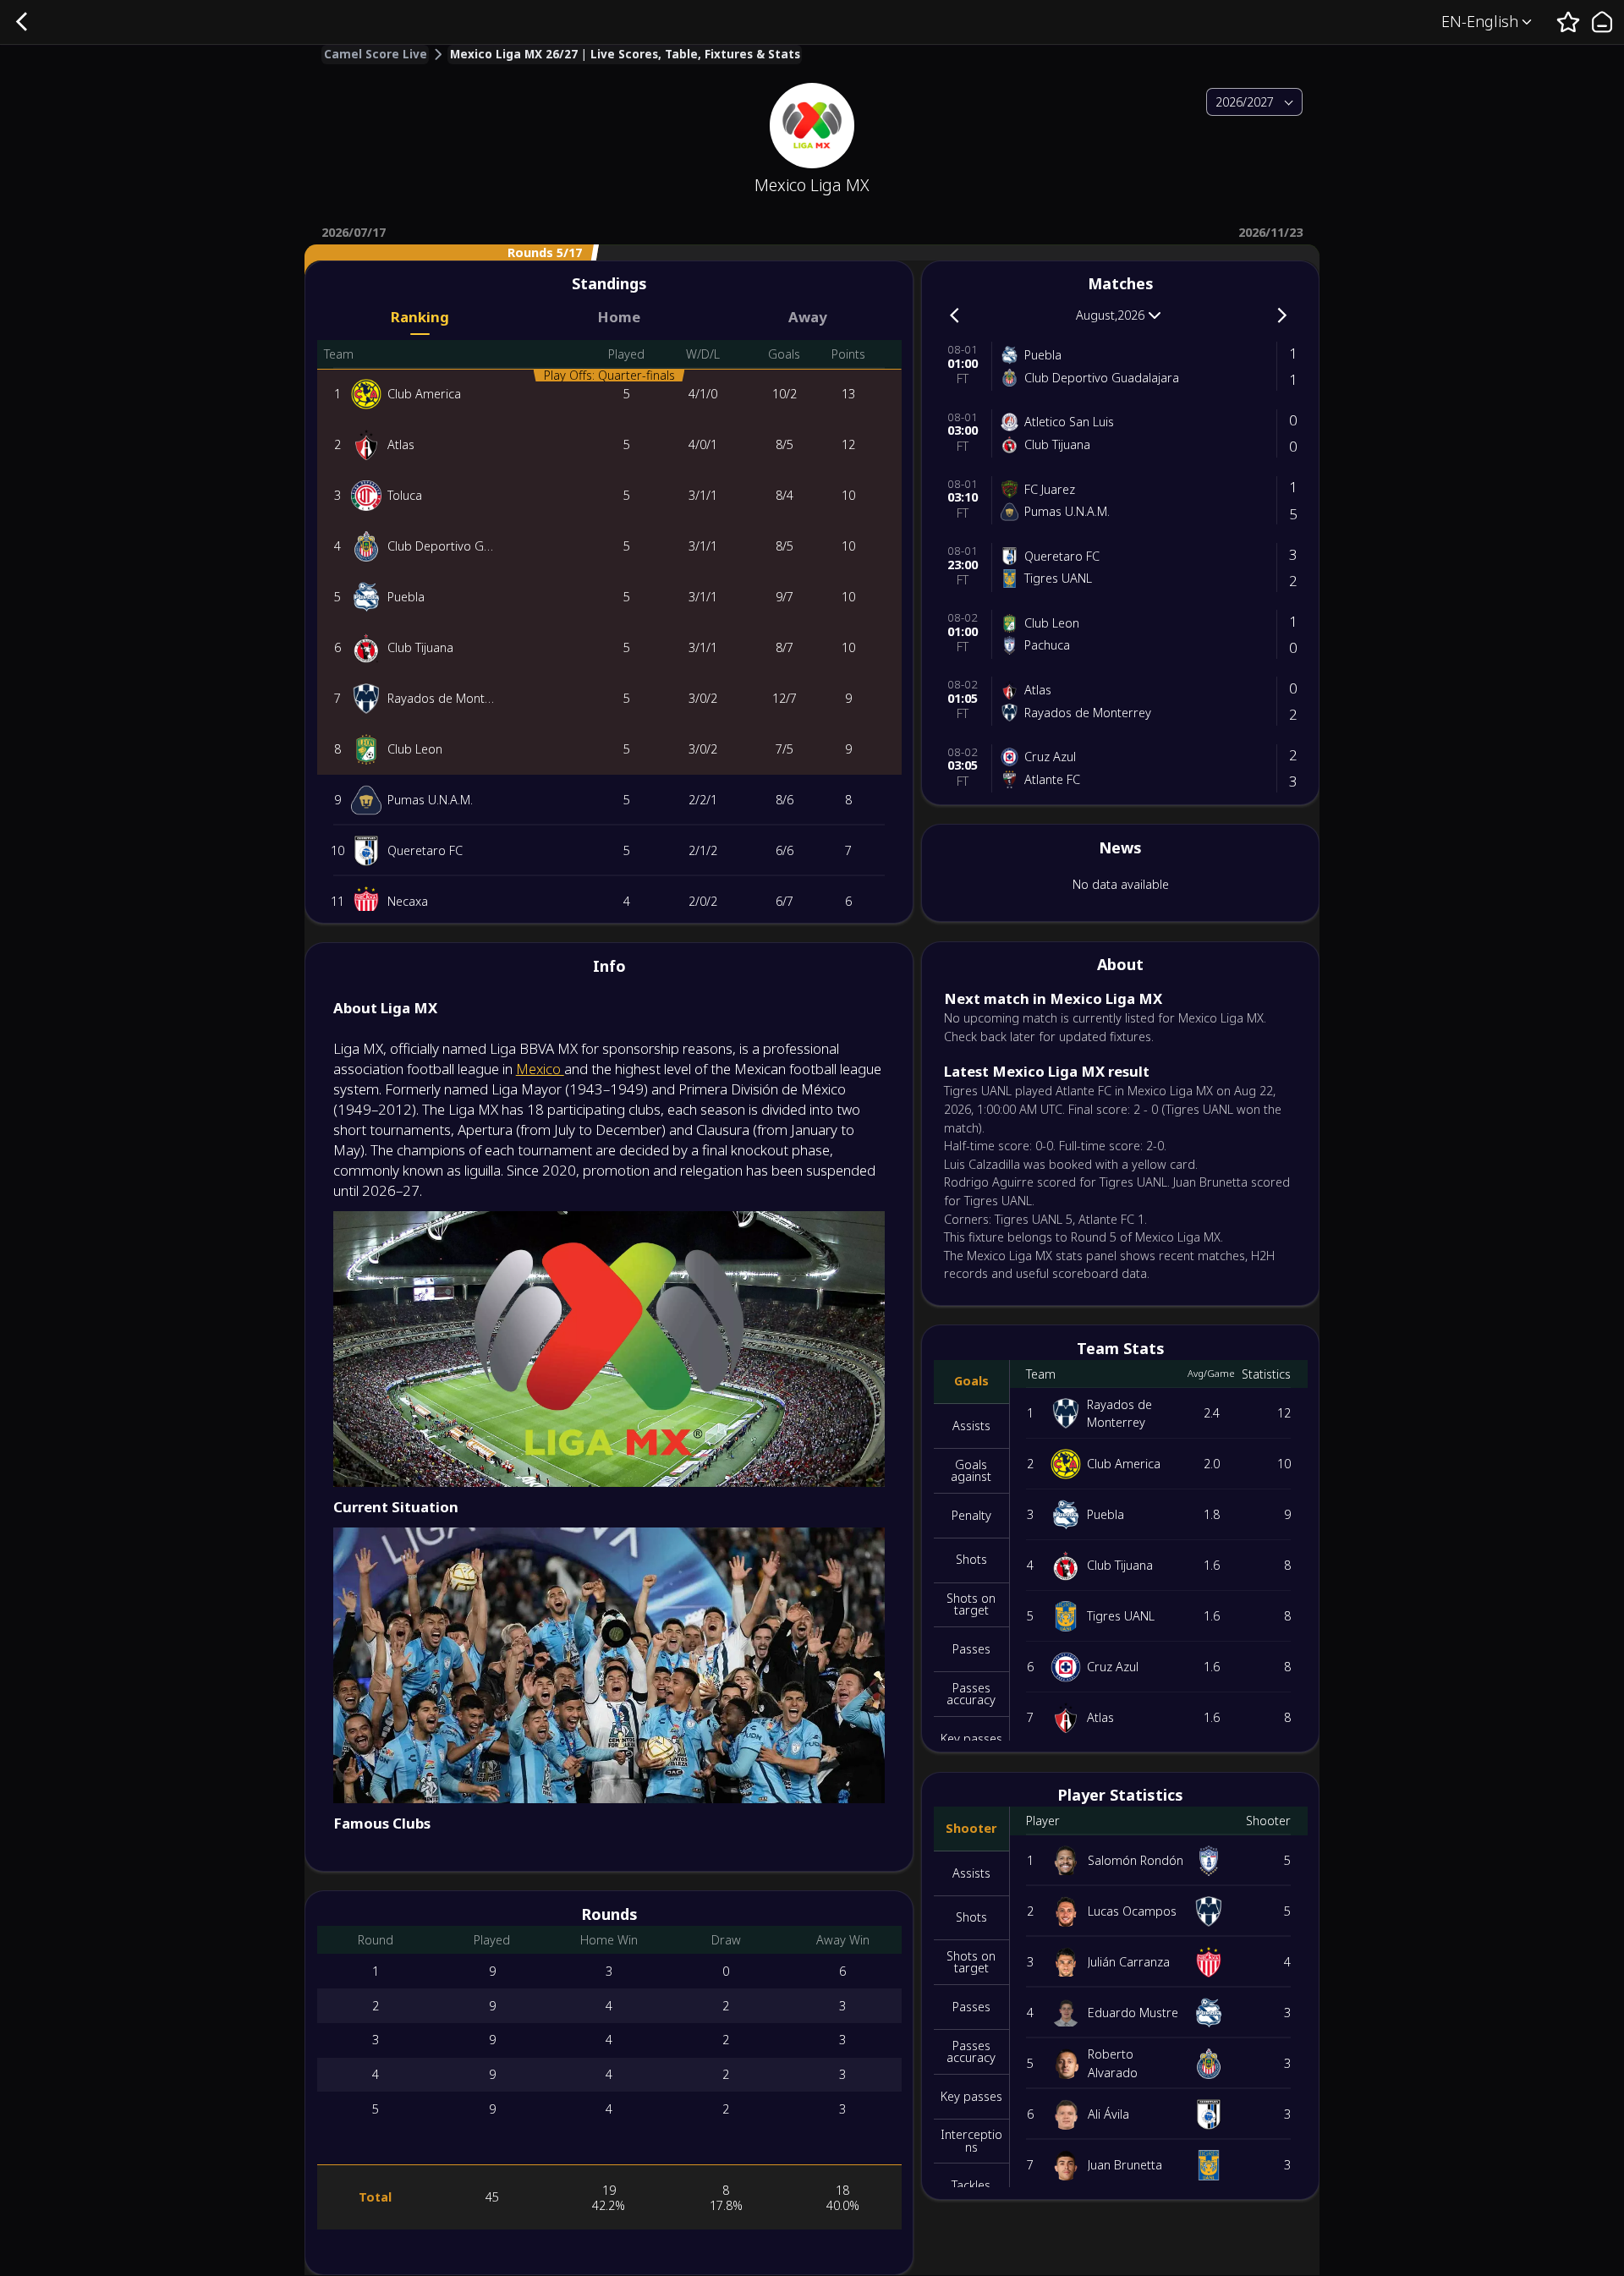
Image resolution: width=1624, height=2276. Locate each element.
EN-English (1480, 21)
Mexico (540, 1069)
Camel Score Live (376, 55)
